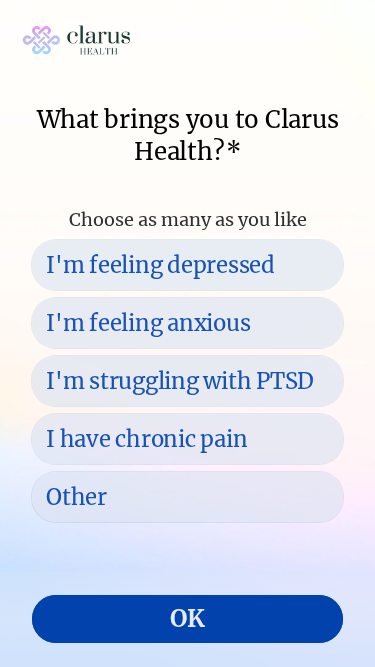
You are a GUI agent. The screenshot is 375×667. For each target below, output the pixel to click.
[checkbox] (187, 265)
